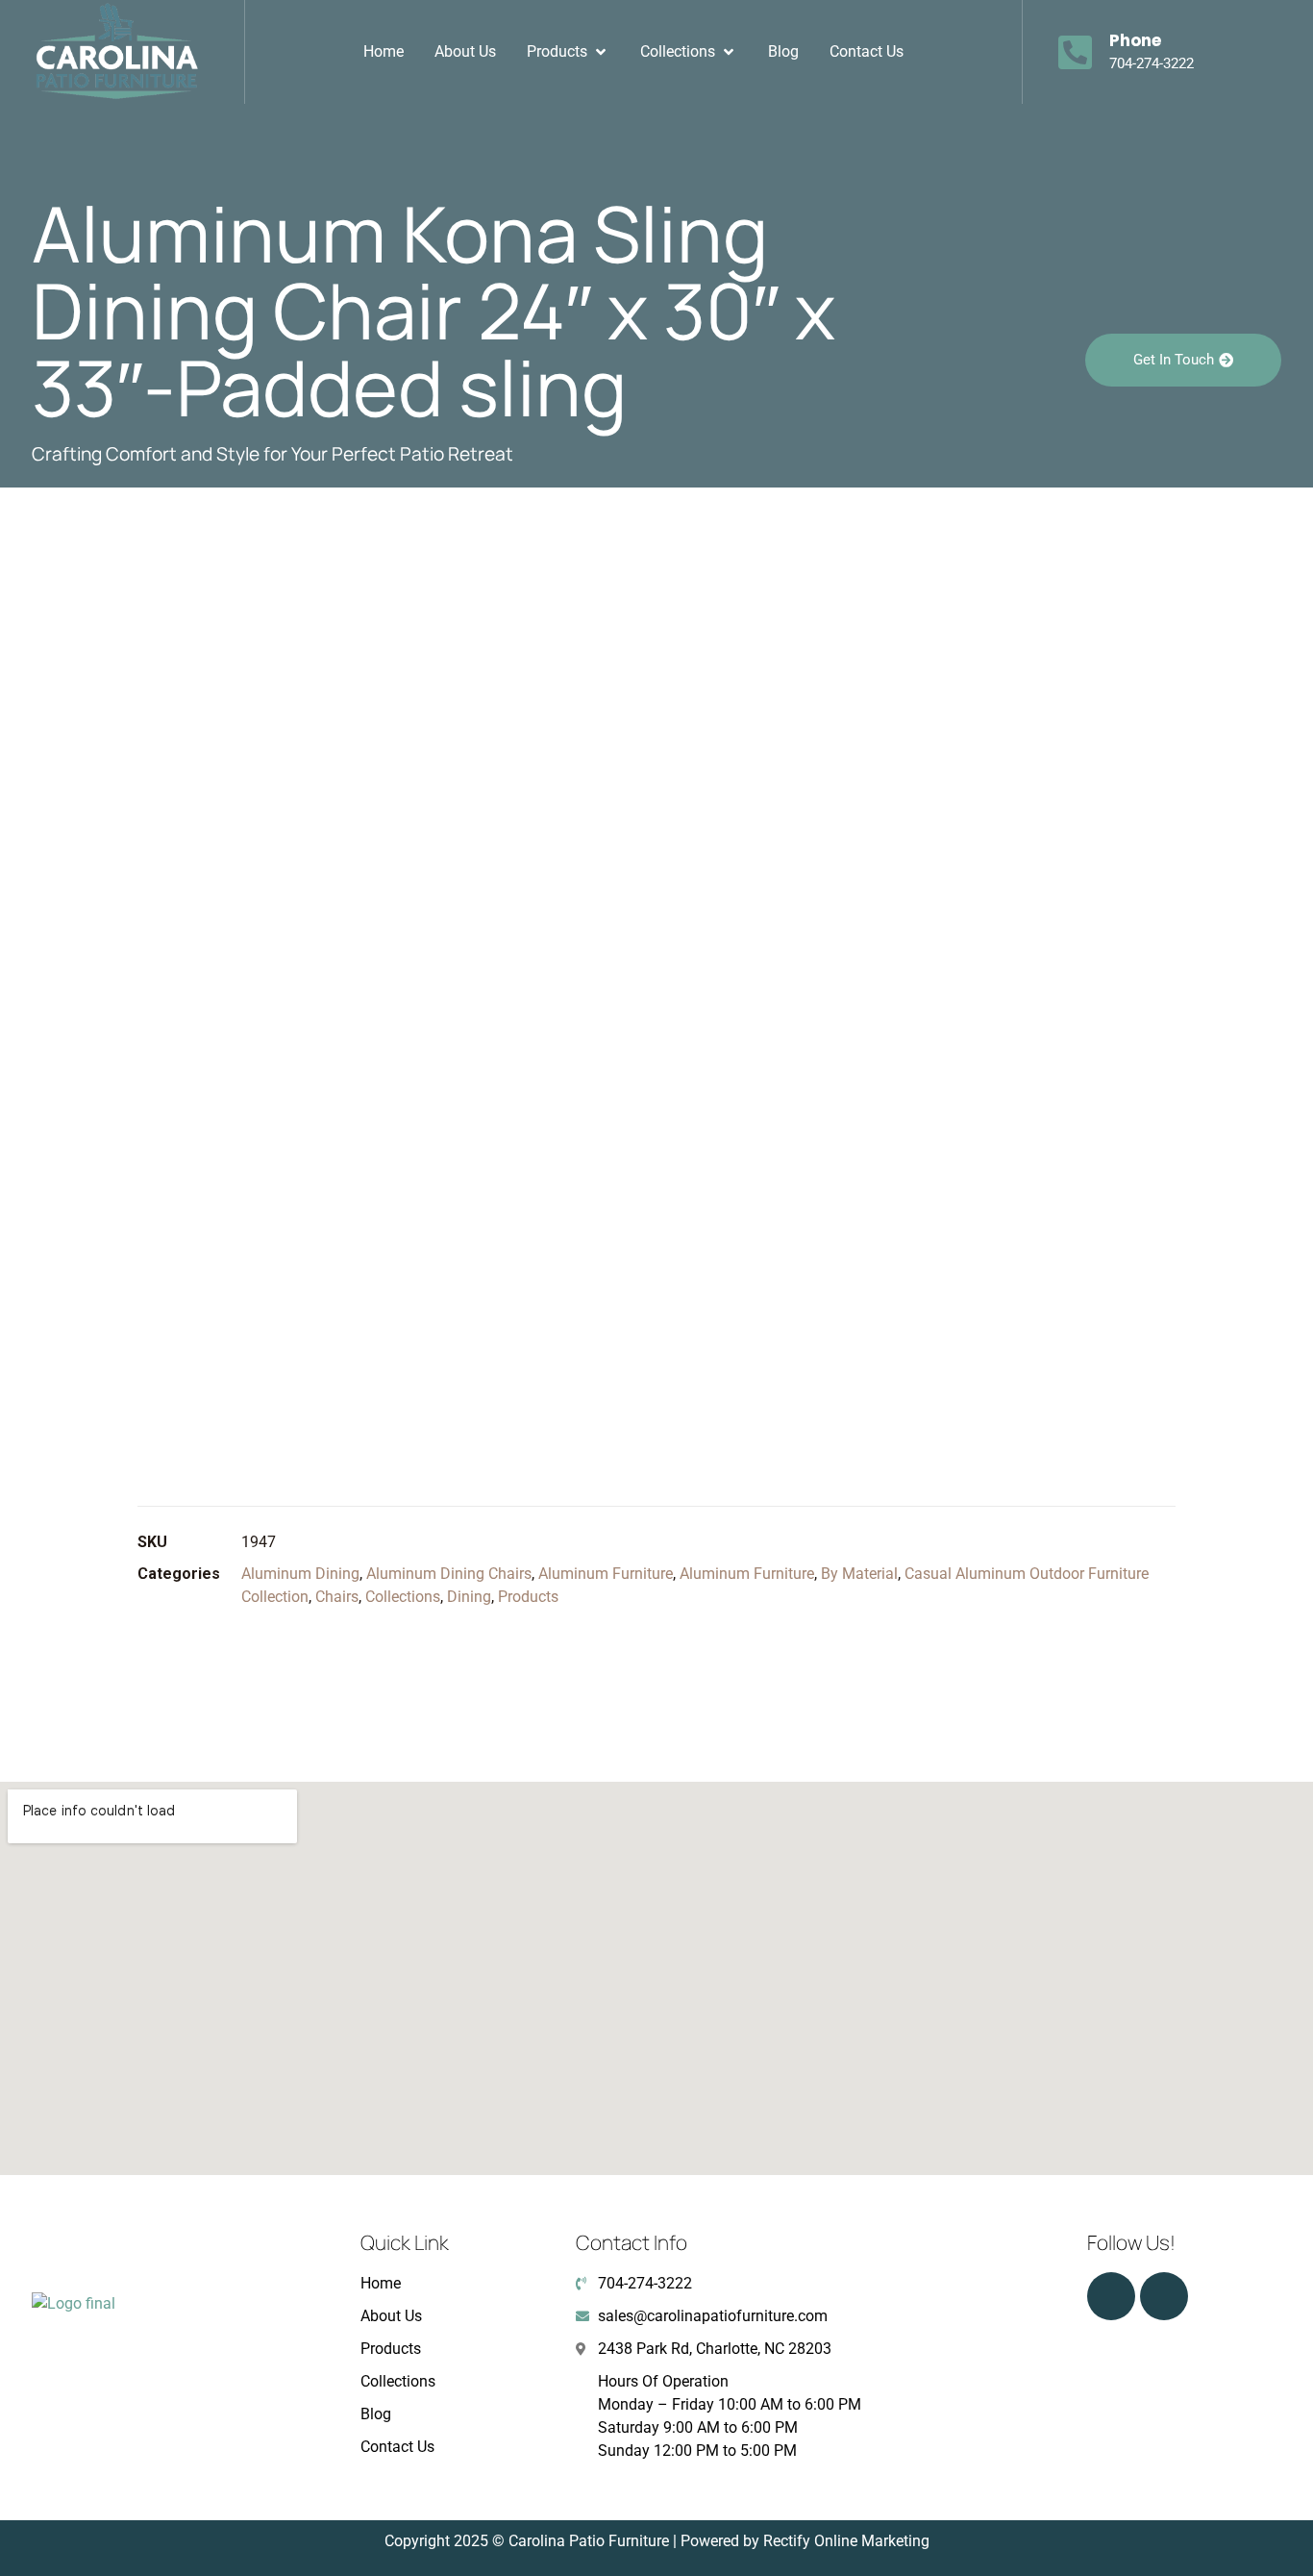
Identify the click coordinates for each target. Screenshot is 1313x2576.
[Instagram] (1111, 2296)
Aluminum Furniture (606, 1574)
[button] (568, 52)
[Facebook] (1164, 2296)
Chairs (337, 1597)
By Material (859, 1574)
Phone (1135, 40)
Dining (469, 1597)
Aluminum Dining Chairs (449, 1574)
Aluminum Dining (300, 1574)
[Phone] (1076, 52)
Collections (403, 1597)
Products (528, 1597)
